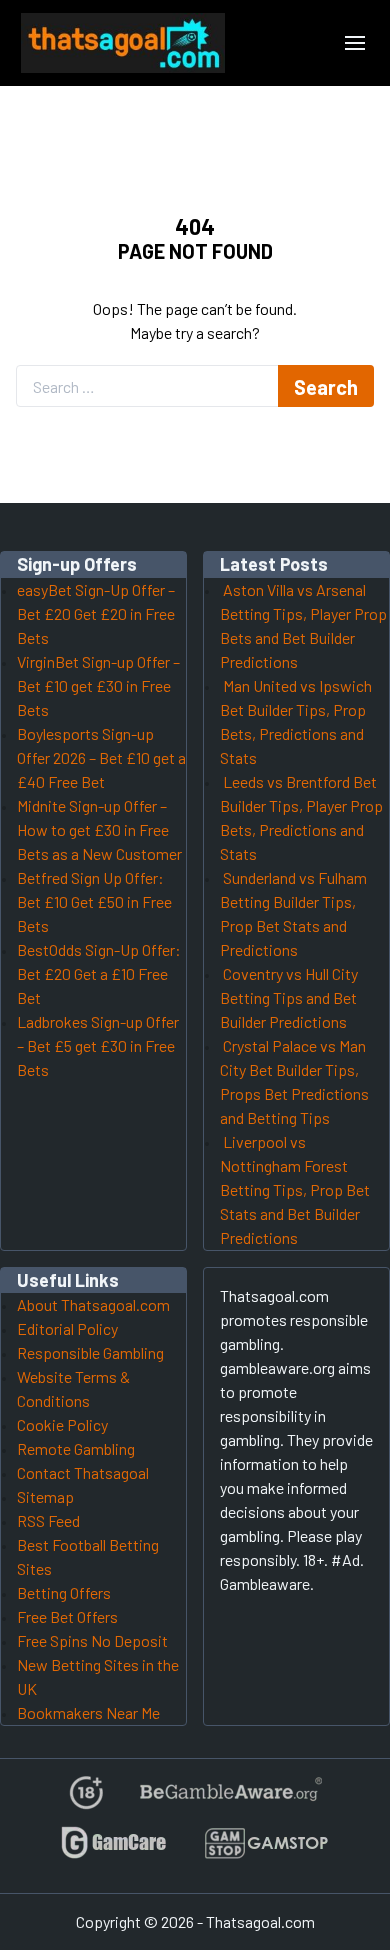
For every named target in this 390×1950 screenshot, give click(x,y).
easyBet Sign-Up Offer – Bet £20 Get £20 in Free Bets (96, 613)
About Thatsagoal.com (93, 1304)
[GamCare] (114, 1851)
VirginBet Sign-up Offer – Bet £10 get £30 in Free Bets (98, 685)
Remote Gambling (76, 1448)
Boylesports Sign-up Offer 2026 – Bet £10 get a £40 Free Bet (101, 757)
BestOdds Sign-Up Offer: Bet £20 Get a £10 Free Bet (99, 973)
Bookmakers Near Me (88, 1712)
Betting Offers (64, 1592)
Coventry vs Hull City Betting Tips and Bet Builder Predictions (289, 997)
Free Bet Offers (67, 1616)
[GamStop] (266, 1851)
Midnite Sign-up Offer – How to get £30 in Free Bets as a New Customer (99, 829)
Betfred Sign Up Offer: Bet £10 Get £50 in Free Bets (94, 901)
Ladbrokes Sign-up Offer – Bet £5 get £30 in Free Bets (98, 1045)
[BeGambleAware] (229, 1800)
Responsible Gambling (90, 1352)
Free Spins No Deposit (92, 1640)
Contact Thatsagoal (83, 1472)
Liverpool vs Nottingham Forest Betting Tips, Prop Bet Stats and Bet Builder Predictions (295, 1189)
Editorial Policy (67, 1328)
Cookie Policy (62, 1424)
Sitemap (45, 1496)
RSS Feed (48, 1520)
